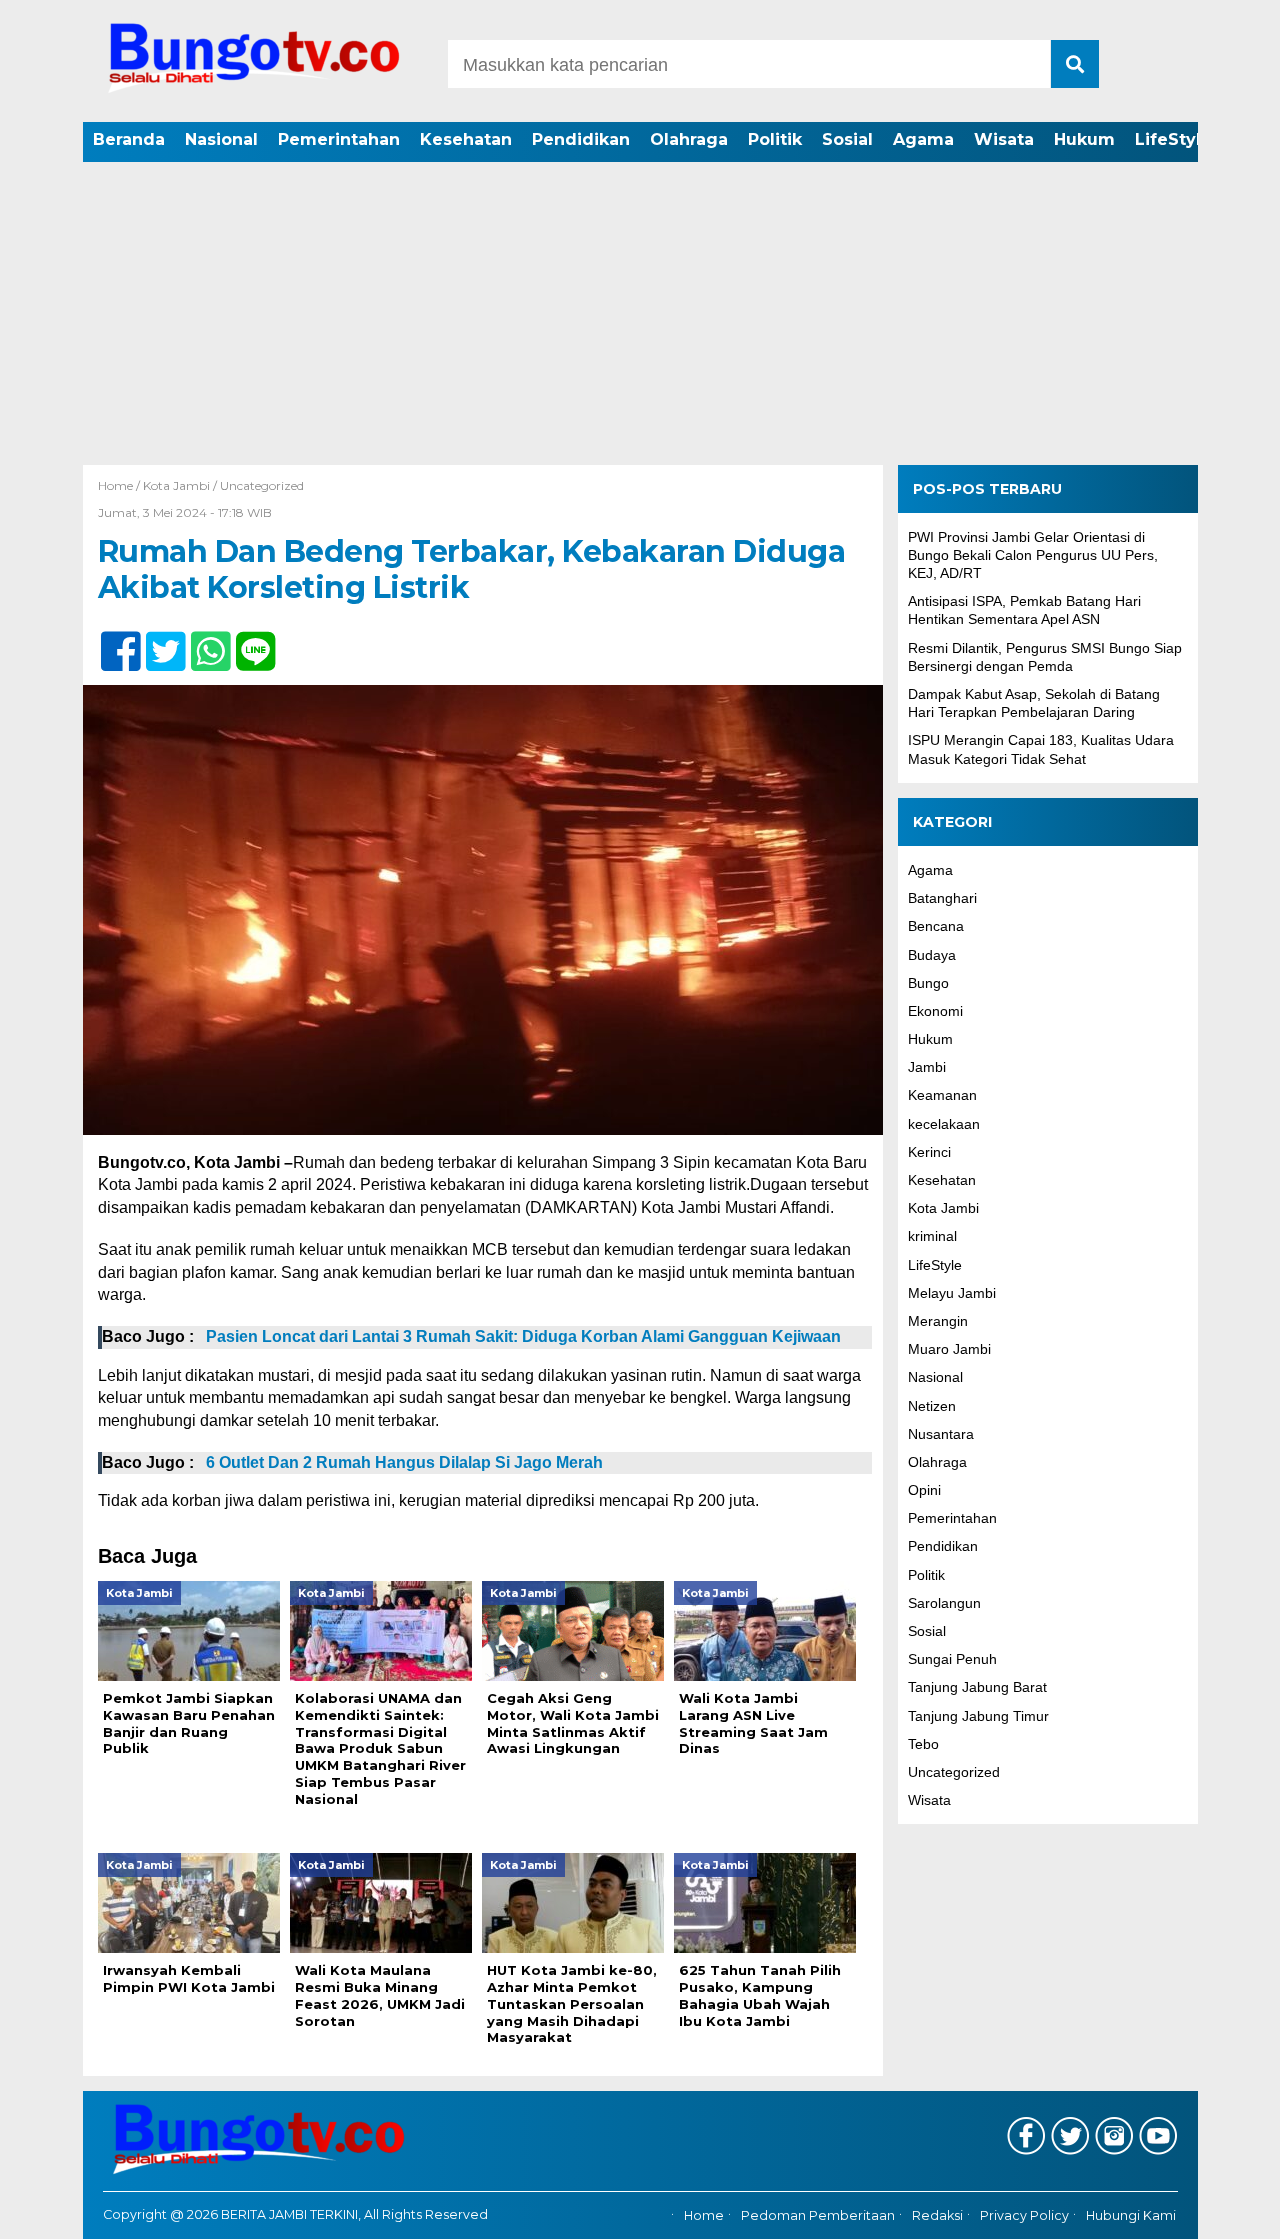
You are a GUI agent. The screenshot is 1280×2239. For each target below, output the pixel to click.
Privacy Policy (1024, 2216)
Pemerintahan (339, 139)
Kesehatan (466, 139)
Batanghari (942, 899)
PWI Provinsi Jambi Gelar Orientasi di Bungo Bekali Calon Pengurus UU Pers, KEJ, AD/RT (1033, 555)
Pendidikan (581, 139)
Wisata (1004, 139)
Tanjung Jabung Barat (977, 1688)
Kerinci (929, 1152)
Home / (120, 485)
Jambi (927, 1068)
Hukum (1084, 139)
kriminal (932, 1237)
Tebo (923, 1744)
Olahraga (689, 139)
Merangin (938, 1321)
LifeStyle (1173, 139)
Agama (923, 139)
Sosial (847, 139)
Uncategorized (262, 485)
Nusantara (941, 1434)
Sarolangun (944, 1603)
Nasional (221, 139)
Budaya (932, 955)
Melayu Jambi (952, 1293)
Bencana (936, 927)
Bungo (928, 983)
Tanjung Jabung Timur (978, 1716)
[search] (1075, 64)
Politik (775, 139)
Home (704, 2216)
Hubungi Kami (1131, 2216)
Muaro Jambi (949, 1350)
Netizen (932, 1406)
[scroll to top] (1220, 2210)
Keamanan (942, 1096)
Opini (924, 1491)
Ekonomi (935, 1011)
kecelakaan (944, 1124)
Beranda (129, 139)
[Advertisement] (640, 315)
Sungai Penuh (952, 1660)
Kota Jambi (176, 485)
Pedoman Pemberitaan (818, 2216)
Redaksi (937, 2216)
